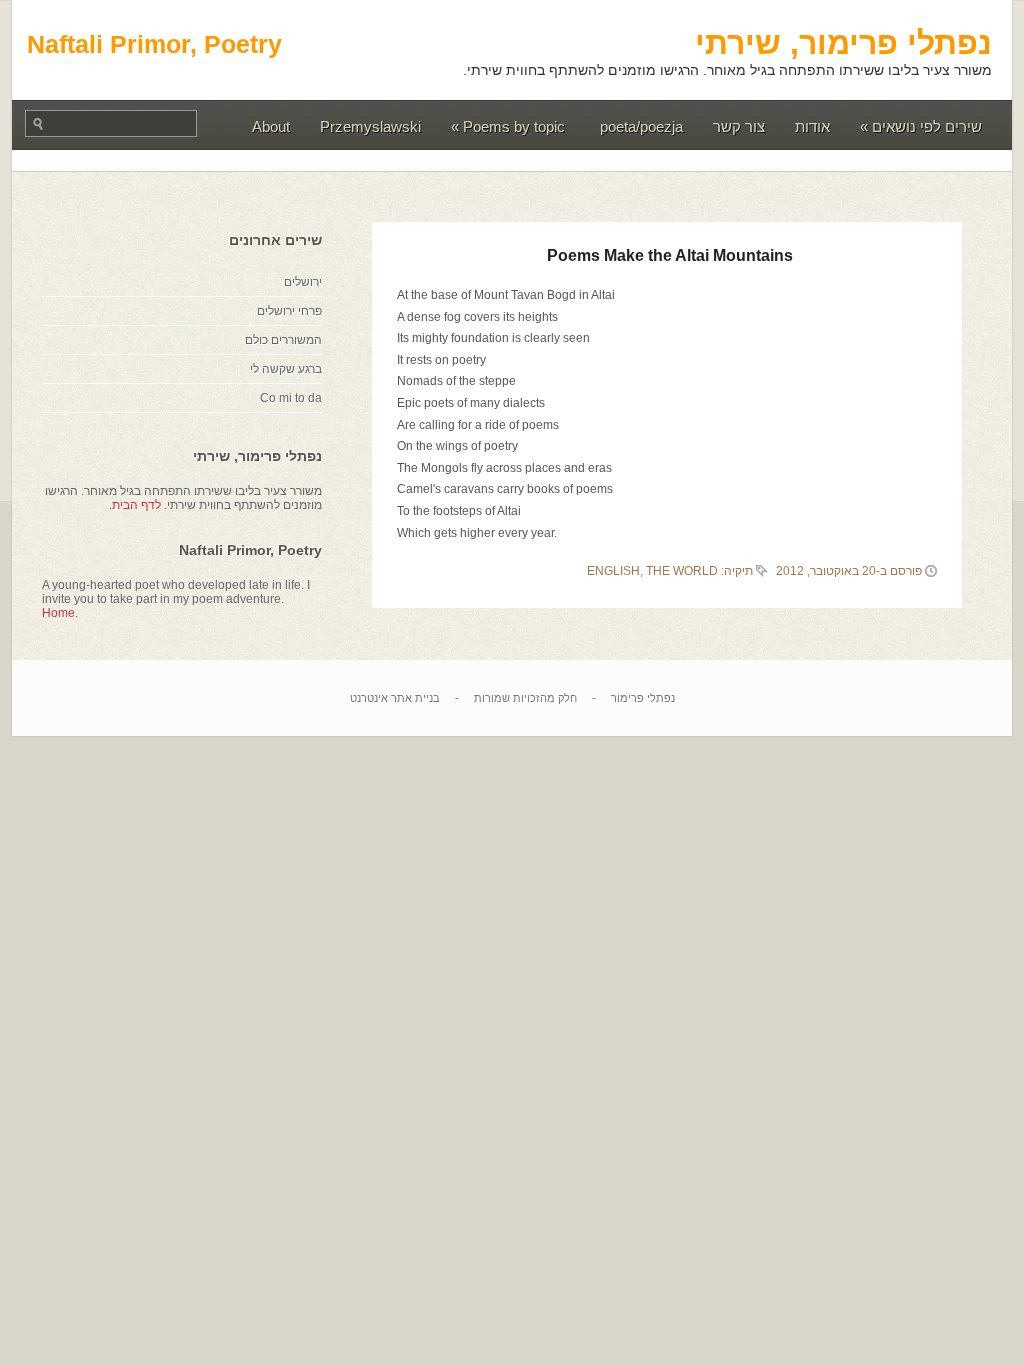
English (613, 571)
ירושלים (303, 282)
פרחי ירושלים (289, 311)
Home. (60, 613)
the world (682, 571)
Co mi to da (291, 398)
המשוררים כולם (283, 340)
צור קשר (739, 126)
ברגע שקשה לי (286, 369)
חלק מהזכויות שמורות (525, 698)
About (271, 126)
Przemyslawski (370, 126)
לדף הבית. (135, 505)
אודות (812, 126)
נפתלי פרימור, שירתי (843, 43)
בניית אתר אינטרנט (395, 698)
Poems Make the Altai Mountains (670, 255)
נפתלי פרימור (643, 698)
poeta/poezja (641, 126)
